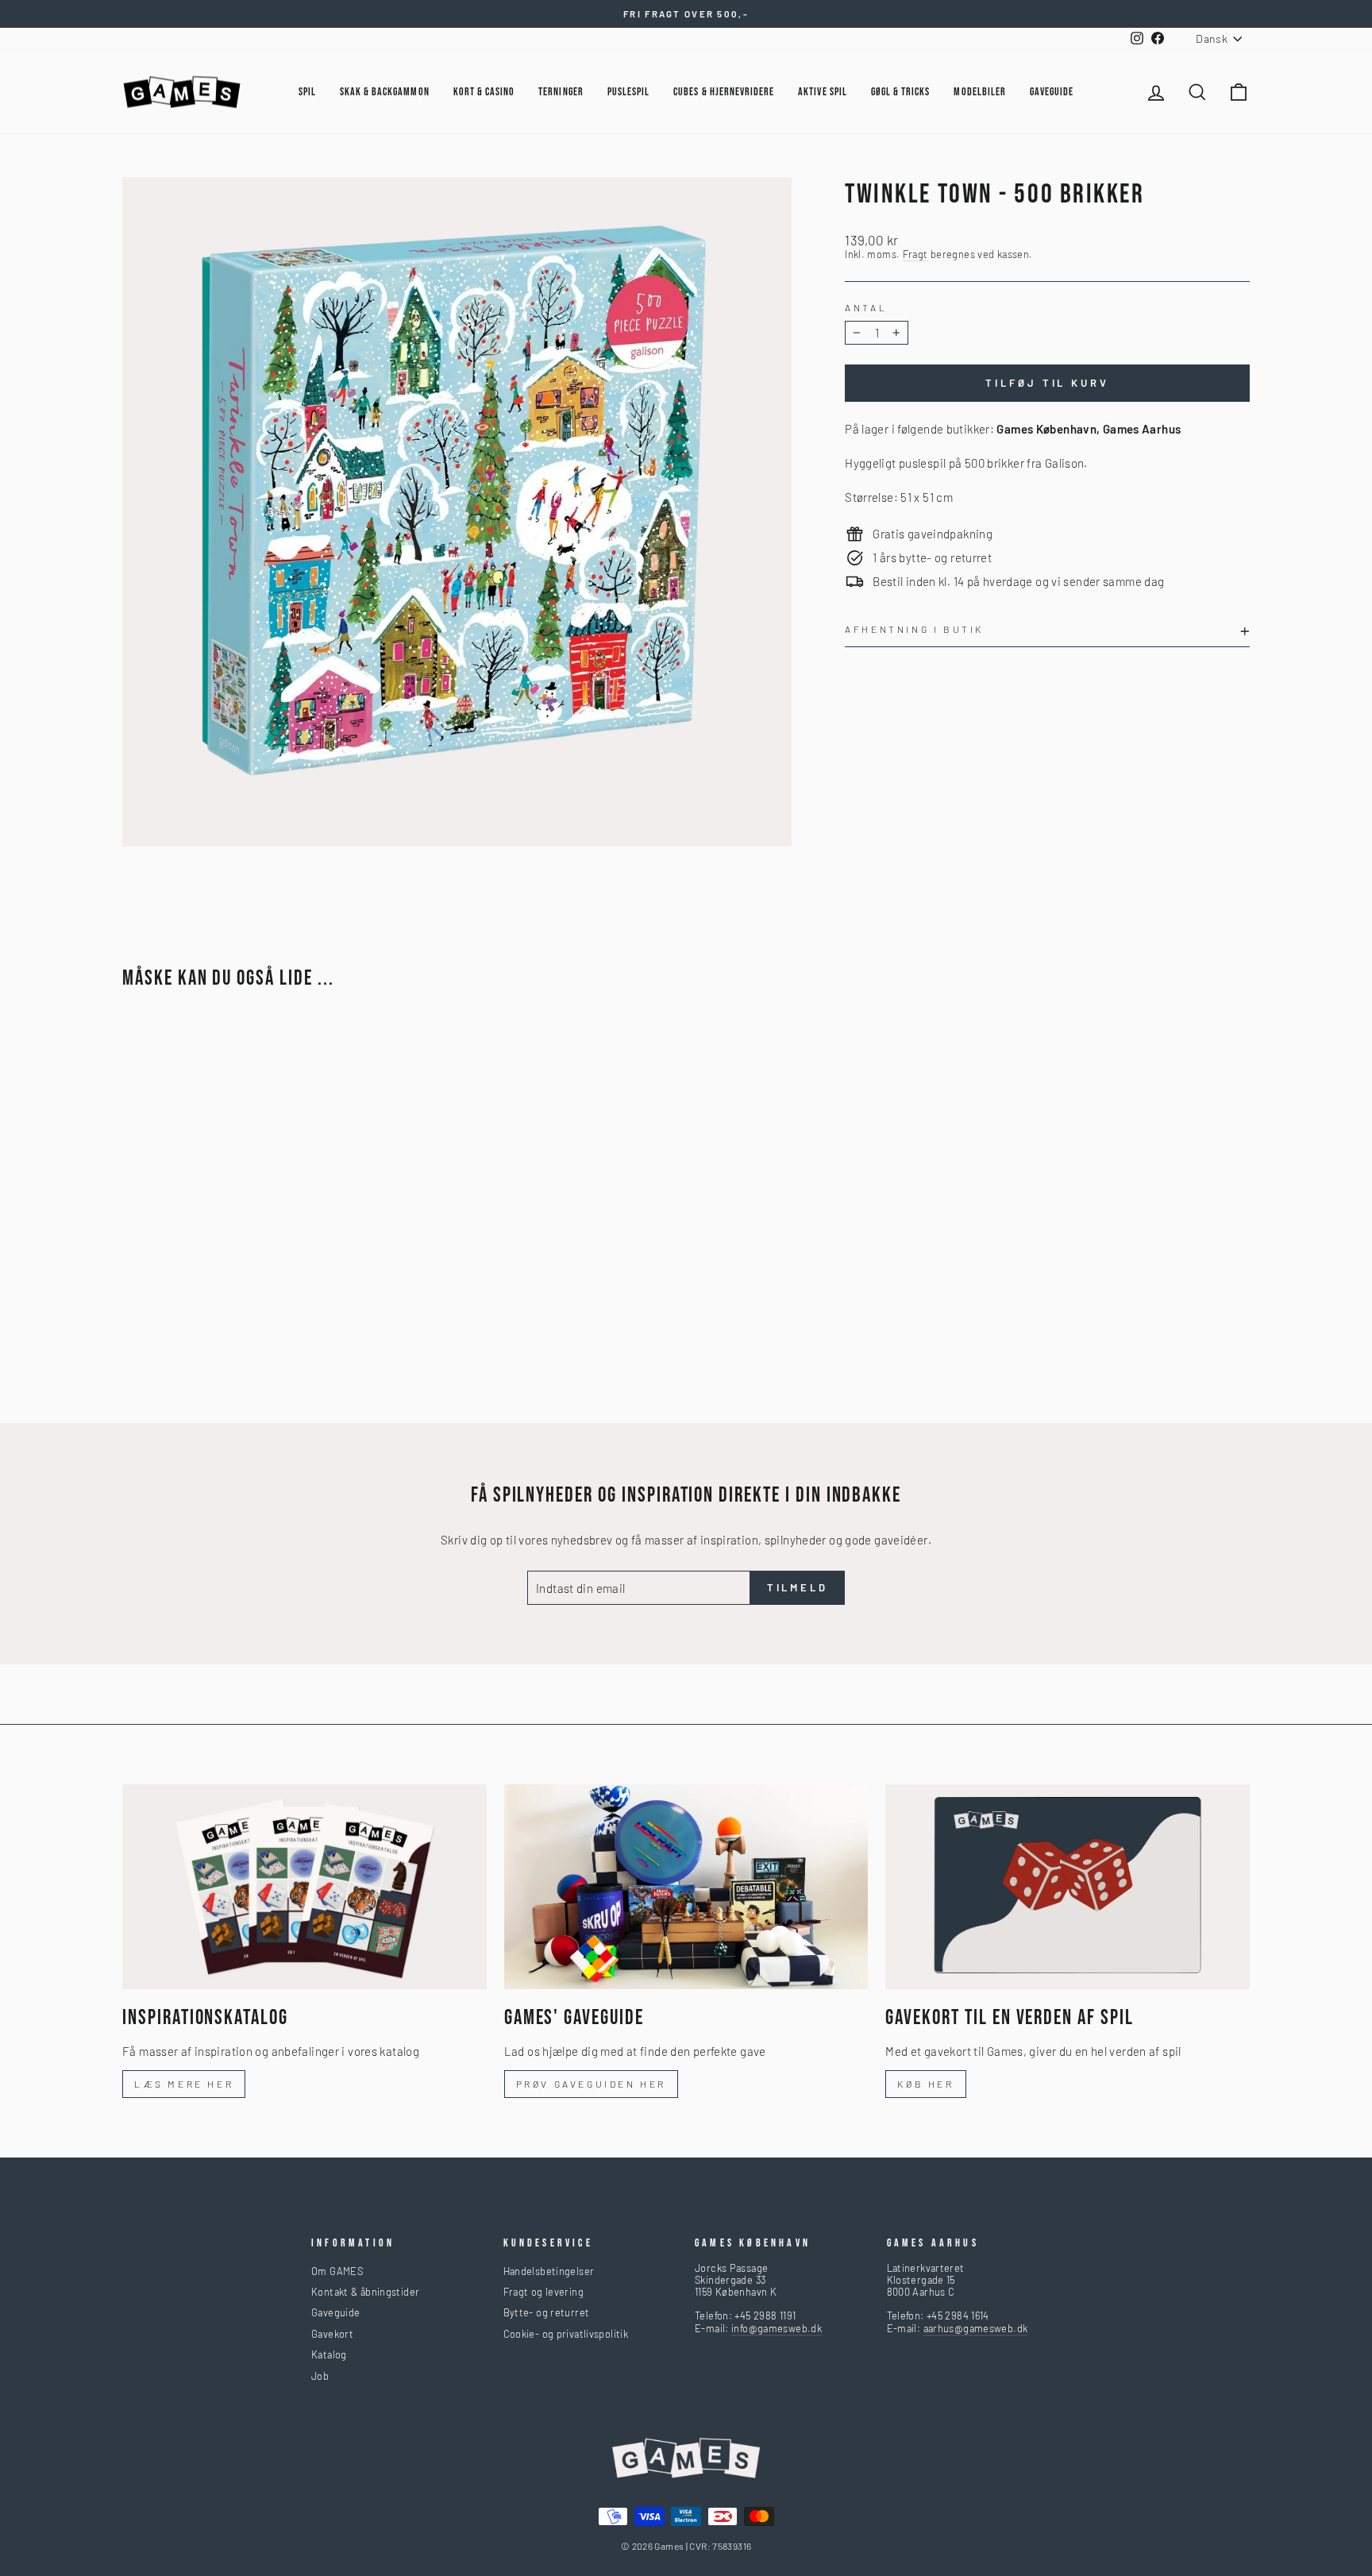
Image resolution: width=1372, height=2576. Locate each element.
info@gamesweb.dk (777, 2328)
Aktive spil (823, 92)
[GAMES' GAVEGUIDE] (686, 1887)
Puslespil (628, 92)
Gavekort (332, 2334)
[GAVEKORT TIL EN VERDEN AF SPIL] (1068, 1887)
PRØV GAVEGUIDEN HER (591, 2084)
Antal (866, 307)
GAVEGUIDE (1052, 92)
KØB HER (925, 2084)
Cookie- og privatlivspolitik (566, 2334)
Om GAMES (337, 2271)
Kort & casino (484, 92)
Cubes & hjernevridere (724, 92)
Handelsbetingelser (549, 2271)
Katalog (329, 2354)
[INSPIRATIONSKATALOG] (304, 1887)
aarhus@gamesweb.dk (976, 2328)
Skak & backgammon (385, 92)
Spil (307, 92)
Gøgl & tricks (901, 92)
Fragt (915, 255)
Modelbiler (980, 92)
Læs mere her (184, 2084)
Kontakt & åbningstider (365, 2292)
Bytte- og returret (547, 2312)
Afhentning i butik (914, 629)
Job (320, 2376)
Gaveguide (335, 2312)
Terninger (561, 92)
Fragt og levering (543, 2292)
